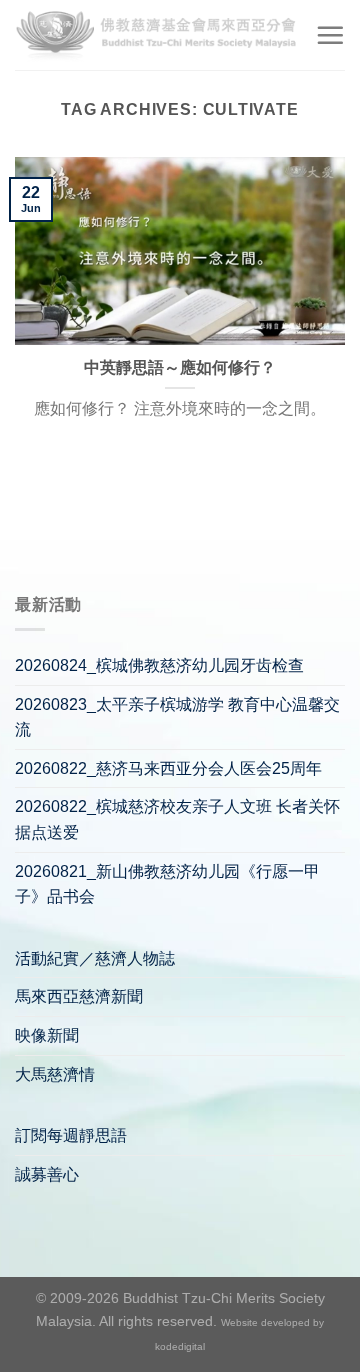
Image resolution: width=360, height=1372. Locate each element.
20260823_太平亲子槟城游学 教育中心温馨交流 (177, 717)
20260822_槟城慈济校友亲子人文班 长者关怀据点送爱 (177, 819)
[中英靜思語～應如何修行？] (180, 251)
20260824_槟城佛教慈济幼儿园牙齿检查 (159, 665)
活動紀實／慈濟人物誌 (95, 958)
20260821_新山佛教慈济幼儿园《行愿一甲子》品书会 (167, 884)
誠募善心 (47, 1174)
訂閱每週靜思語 (71, 1135)
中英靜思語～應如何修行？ (180, 367)
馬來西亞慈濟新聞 (79, 996)
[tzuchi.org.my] (157, 34)
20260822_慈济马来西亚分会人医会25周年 (168, 768)
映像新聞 (47, 1035)
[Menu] (330, 35)
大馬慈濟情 (55, 1074)
